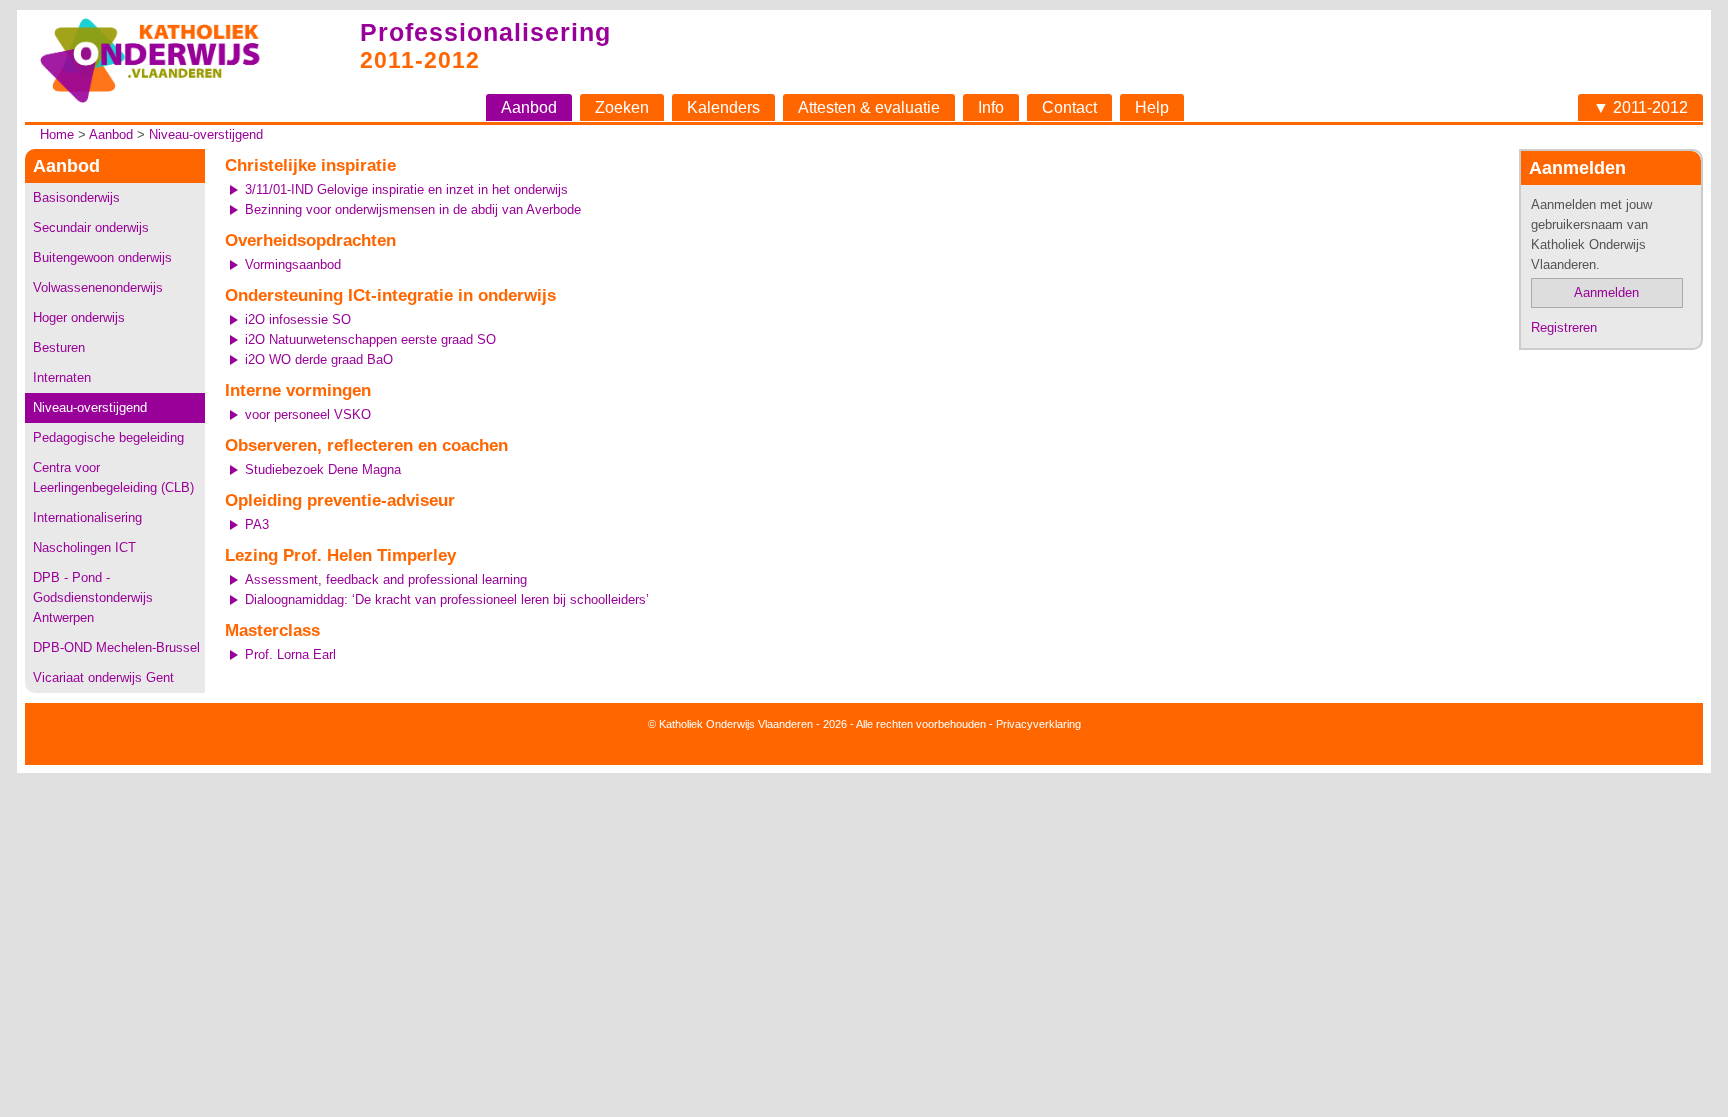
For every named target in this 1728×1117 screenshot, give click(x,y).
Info (991, 107)
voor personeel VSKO (308, 414)
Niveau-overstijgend (206, 134)
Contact (1069, 107)
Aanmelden (1606, 292)
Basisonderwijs (76, 197)
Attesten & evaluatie (869, 107)
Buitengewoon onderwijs (102, 257)
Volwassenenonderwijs (98, 287)
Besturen (59, 347)
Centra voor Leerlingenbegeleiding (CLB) (113, 477)
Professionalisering (485, 32)
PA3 (257, 524)
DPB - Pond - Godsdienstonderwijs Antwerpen (93, 597)
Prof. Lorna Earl (290, 654)
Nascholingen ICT (84, 547)
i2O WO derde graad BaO (319, 359)
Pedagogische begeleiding (108, 437)
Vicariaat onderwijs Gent (103, 677)
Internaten (62, 377)
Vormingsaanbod (293, 264)
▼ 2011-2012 (1640, 107)
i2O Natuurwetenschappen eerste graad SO (370, 339)
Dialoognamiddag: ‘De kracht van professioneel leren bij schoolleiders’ (447, 599)
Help (1152, 107)
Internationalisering (87, 517)
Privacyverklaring (1038, 724)
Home (57, 134)
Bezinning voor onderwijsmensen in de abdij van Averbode (413, 209)
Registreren (1564, 327)
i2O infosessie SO (298, 319)
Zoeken (622, 107)
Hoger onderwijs (79, 317)
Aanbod (529, 107)
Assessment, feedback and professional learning (386, 579)
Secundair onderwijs (91, 227)
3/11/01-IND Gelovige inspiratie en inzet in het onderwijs (406, 189)
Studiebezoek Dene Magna (323, 469)
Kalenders (723, 107)
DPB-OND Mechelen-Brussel (116, 647)
